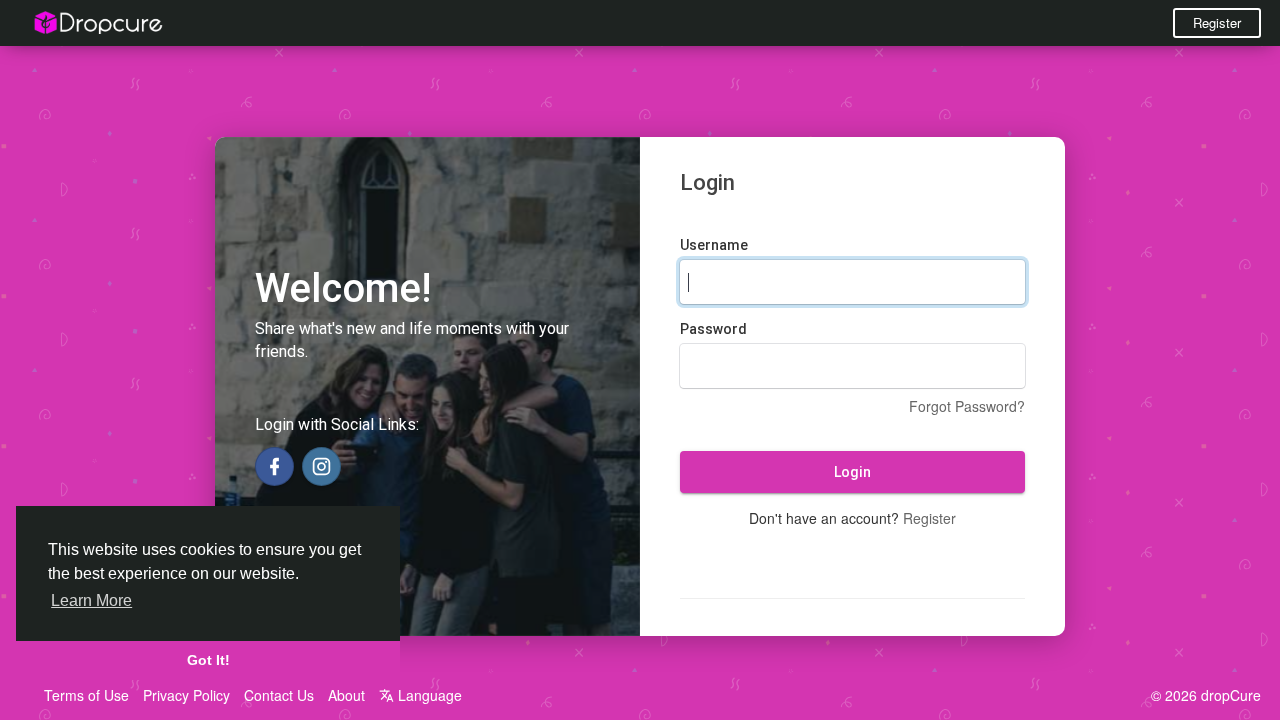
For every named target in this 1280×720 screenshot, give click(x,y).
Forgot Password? (967, 406)
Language (428, 695)
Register (1217, 22)
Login (852, 472)
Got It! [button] (208, 660)
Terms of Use (86, 695)
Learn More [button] (91, 600)
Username (714, 245)
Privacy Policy (186, 695)
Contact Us (279, 695)
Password (713, 329)
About (346, 695)
